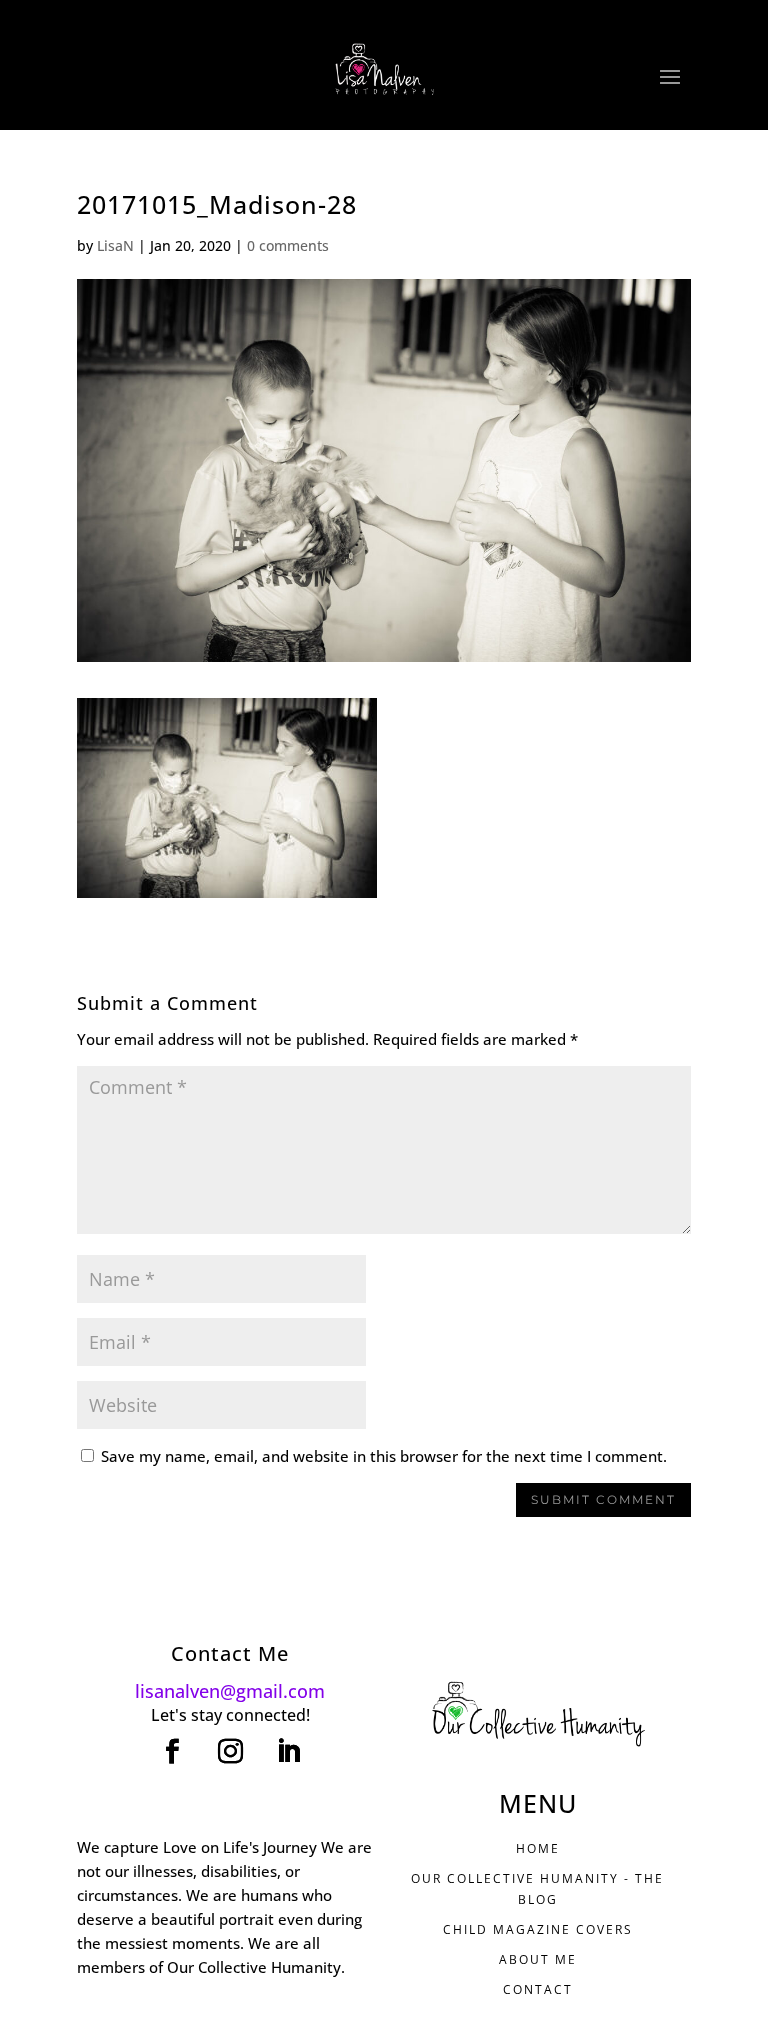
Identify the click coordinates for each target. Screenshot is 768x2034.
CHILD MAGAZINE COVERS (538, 1929)
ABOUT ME (538, 1959)
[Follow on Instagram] (230, 1752)
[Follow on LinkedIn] (288, 1752)
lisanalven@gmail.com (230, 1691)
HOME (538, 1848)
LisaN (115, 245)
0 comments (288, 245)
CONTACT (538, 1989)
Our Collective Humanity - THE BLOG (537, 1888)
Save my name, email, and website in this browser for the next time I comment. (384, 1456)
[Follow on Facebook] (172, 1752)
